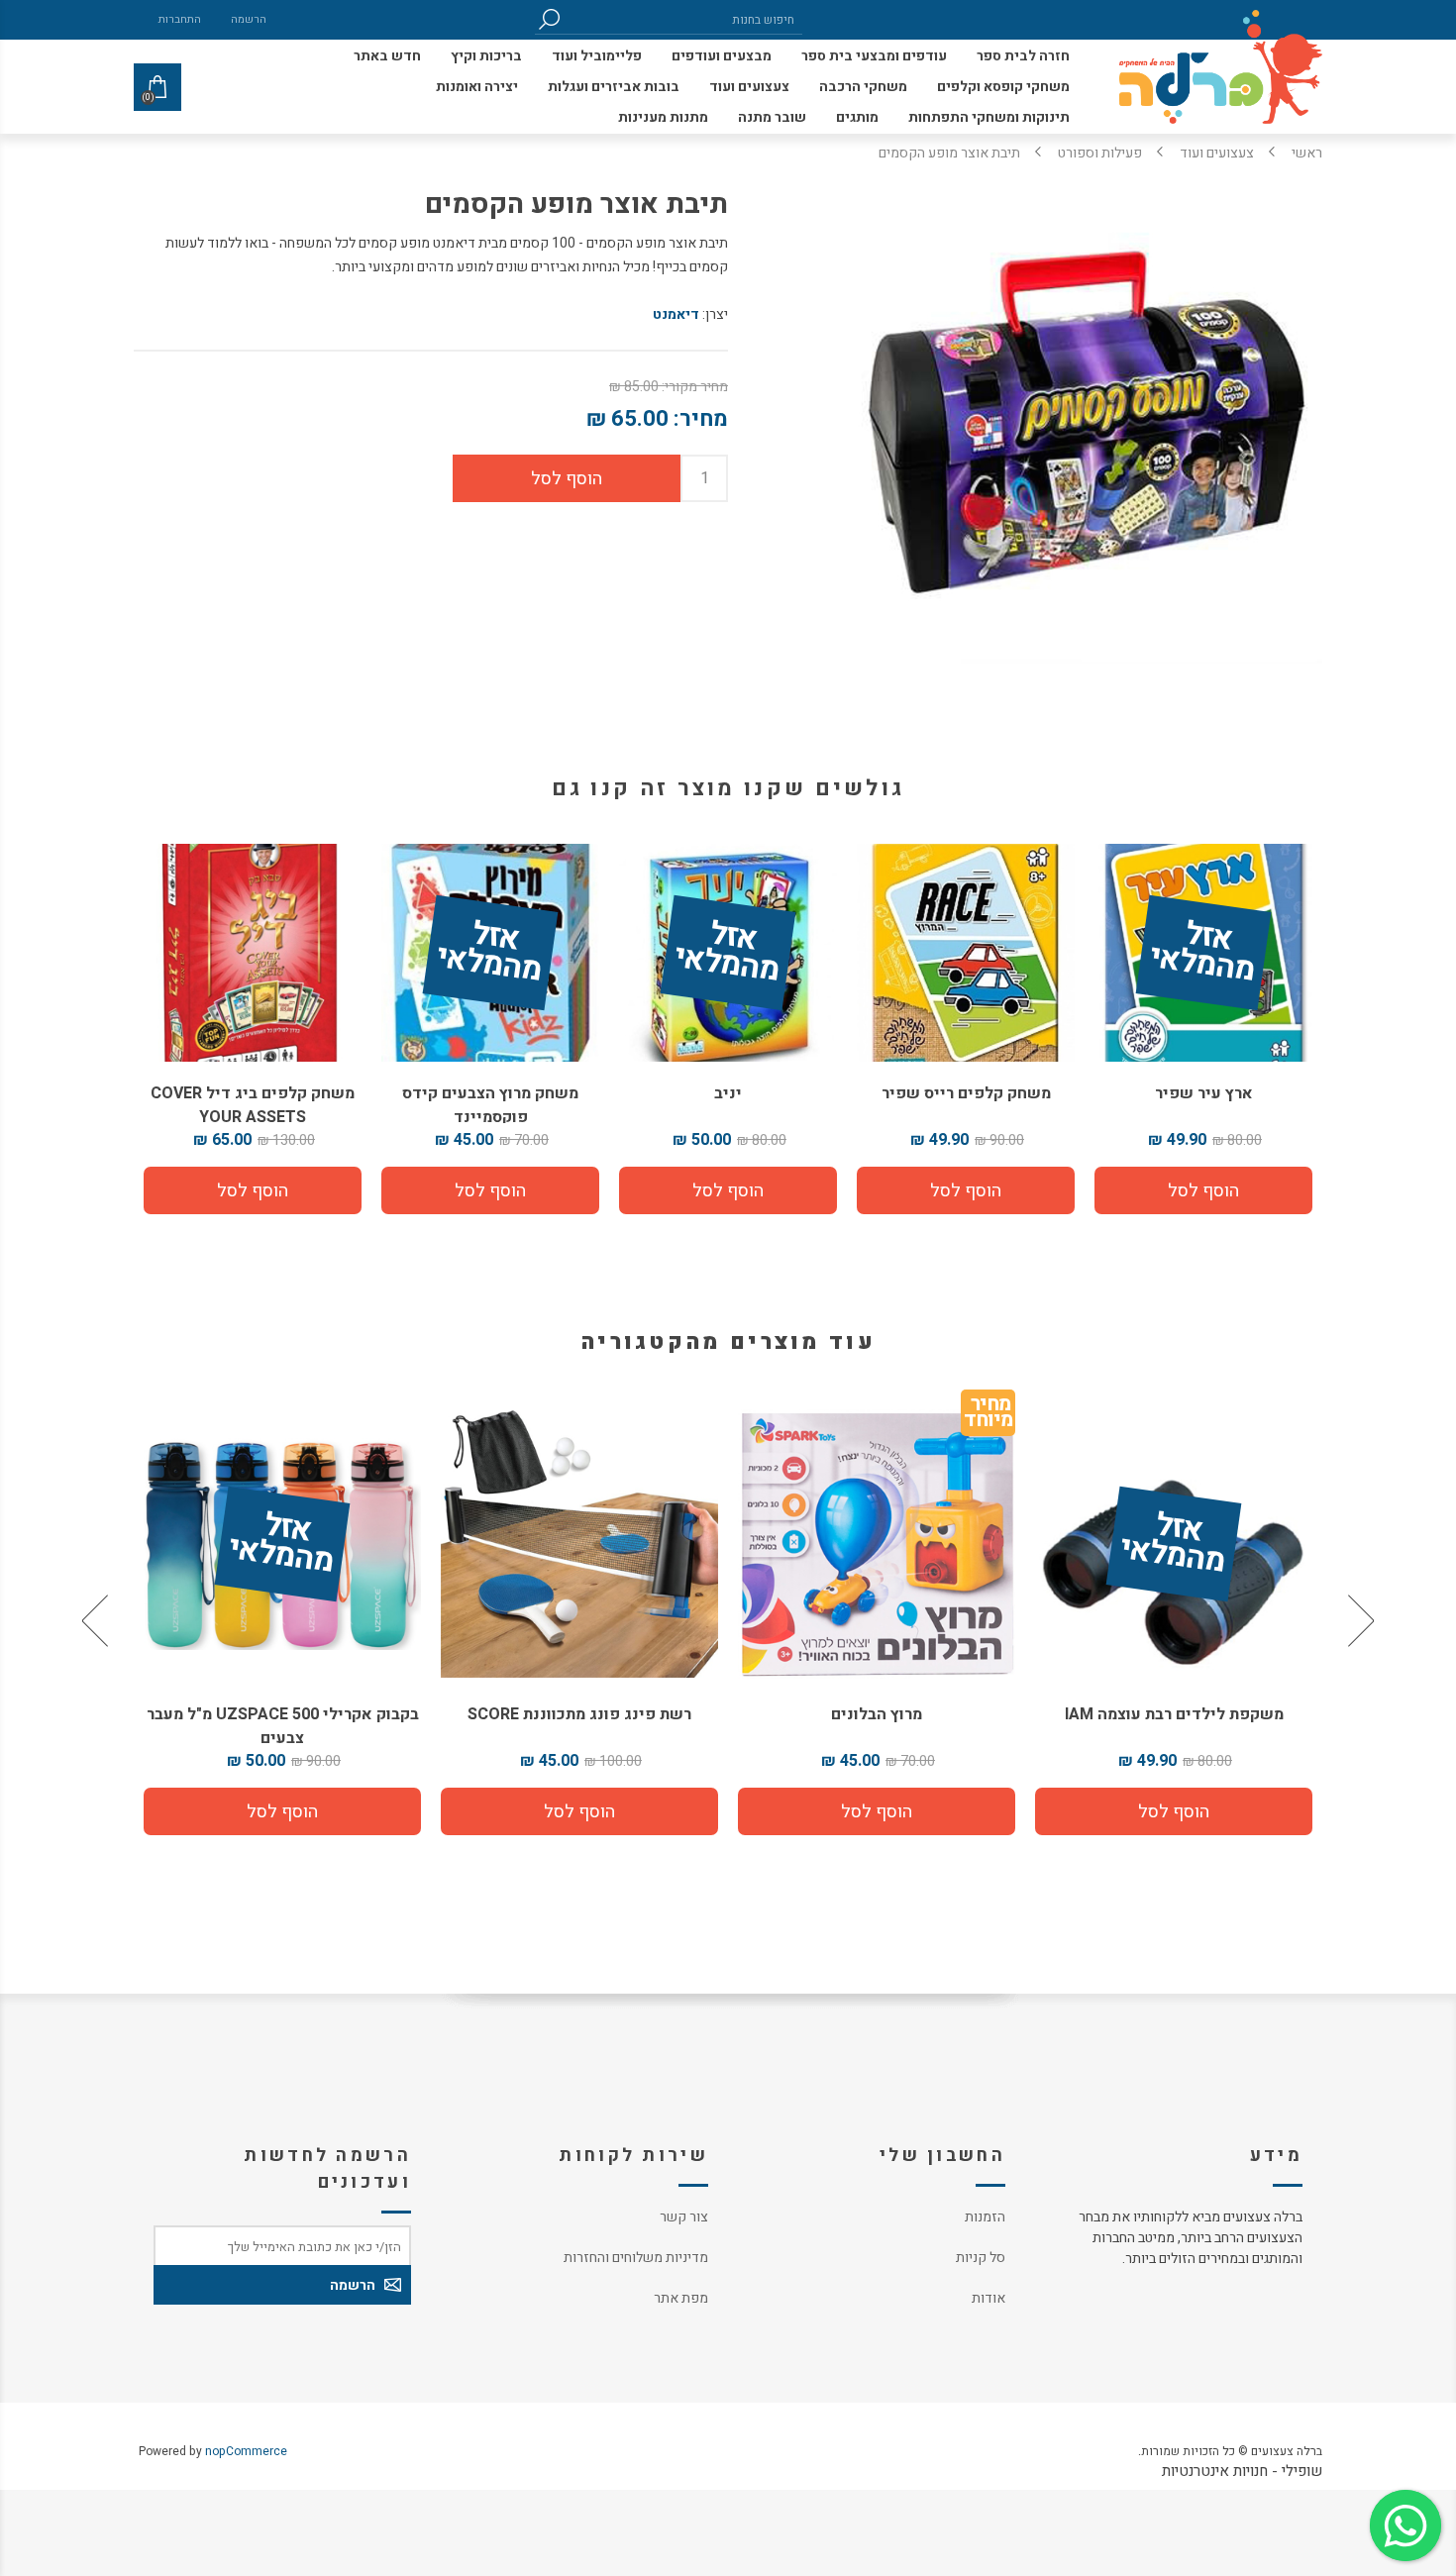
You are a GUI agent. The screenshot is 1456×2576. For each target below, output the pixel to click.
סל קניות (981, 2258)
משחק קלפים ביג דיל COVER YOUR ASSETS (253, 1105)
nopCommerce (246, 2451)
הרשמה (249, 19)
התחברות (180, 19)
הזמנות (985, 2217)
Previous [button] (1359, 1620)
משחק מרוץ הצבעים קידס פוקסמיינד (490, 1105)
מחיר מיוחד (1285, 1416)
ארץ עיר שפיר (1204, 1093)
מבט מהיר (1174, 1537)
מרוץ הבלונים (1174, 1714)
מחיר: (701, 419)
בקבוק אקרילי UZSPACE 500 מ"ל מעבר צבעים (580, 1726)
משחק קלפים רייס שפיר (966, 1093)
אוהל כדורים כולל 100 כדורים (282, 1714)
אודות (988, 2298)
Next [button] (97, 1620)
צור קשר (684, 2217)
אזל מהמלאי (1202, 954)
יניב (728, 1093)
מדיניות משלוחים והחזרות (636, 2258)
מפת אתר (681, 2298)
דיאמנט (676, 314)
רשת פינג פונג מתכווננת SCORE (877, 1714)
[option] (1174, 1620)
